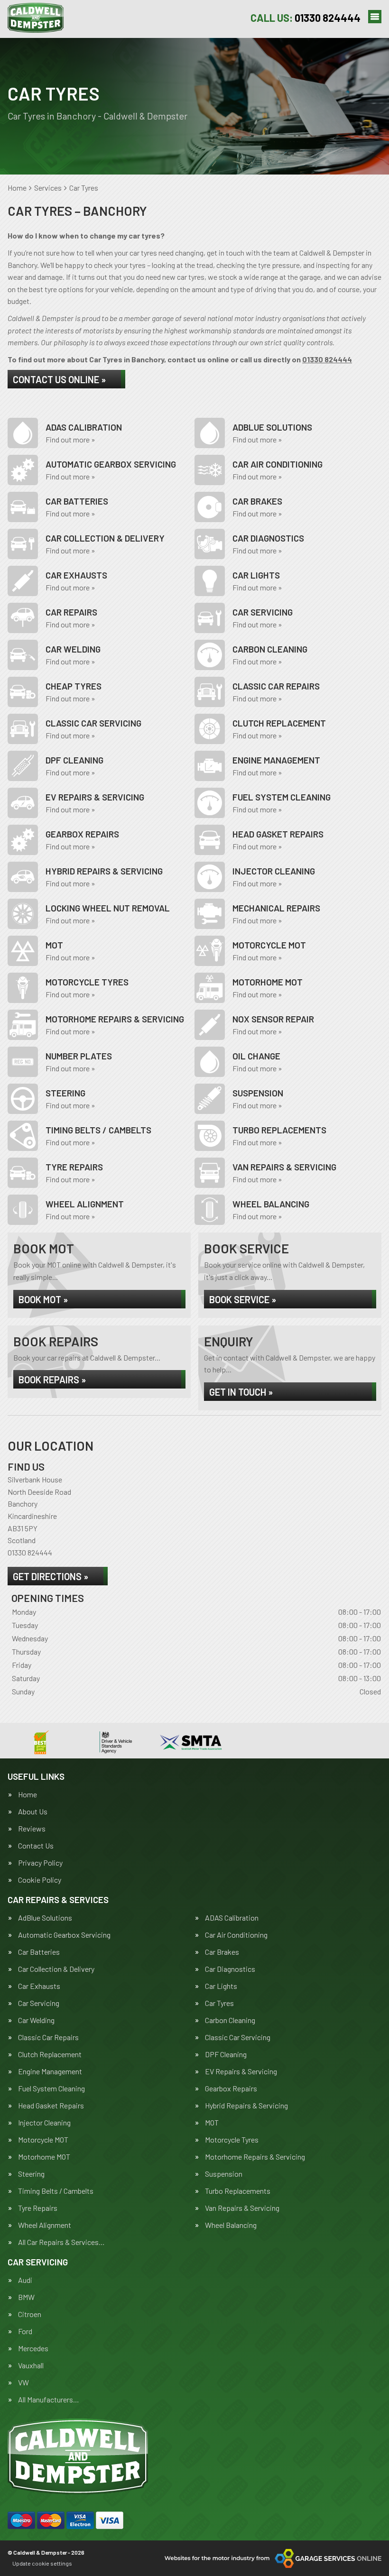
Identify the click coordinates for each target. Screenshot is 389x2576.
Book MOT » (43, 1299)
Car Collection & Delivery (56, 1969)
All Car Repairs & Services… (61, 2242)
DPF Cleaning (226, 2054)
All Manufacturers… (49, 2400)
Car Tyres (219, 2003)
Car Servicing (39, 2003)
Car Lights (221, 1986)
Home (28, 1794)
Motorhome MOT (44, 2157)
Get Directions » (51, 1576)
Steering (31, 2174)
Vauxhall (31, 2365)
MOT (212, 2123)
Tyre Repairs (38, 2208)
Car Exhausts (39, 1986)
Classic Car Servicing (238, 2037)
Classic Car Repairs (48, 2037)
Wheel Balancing (231, 2225)
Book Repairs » (52, 1380)
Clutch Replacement (50, 2054)
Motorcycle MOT (43, 2140)
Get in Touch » (241, 1392)
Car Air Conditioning (236, 1935)
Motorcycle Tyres (232, 2140)
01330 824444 (306, 18)
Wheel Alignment (45, 2225)
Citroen (30, 2314)
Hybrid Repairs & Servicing (246, 2106)
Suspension (224, 2174)
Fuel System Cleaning (51, 2088)
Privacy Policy (40, 1863)
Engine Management (50, 2071)
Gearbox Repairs (231, 2088)
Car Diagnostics (230, 1969)
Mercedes (33, 2348)
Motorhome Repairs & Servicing (255, 2157)
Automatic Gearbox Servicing (64, 1935)
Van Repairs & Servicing (242, 2208)
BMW (26, 2297)
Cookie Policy (40, 1880)
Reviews (32, 1829)
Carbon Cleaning (230, 2020)
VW (23, 2383)
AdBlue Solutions (45, 1918)
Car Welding (36, 2020)
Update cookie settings (42, 2563)
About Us (33, 1812)
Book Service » (243, 1299)
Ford (25, 2331)
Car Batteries (39, 1952)
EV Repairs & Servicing (241, 2071)
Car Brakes (222, 1952)
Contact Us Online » (59, 379)
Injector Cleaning (44, 2123)
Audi (25, 2280)
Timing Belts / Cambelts (56, 2191)
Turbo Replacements (238, 2191)
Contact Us (36, 1846)
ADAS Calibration (232, 1918)
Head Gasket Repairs (51, 2106)
